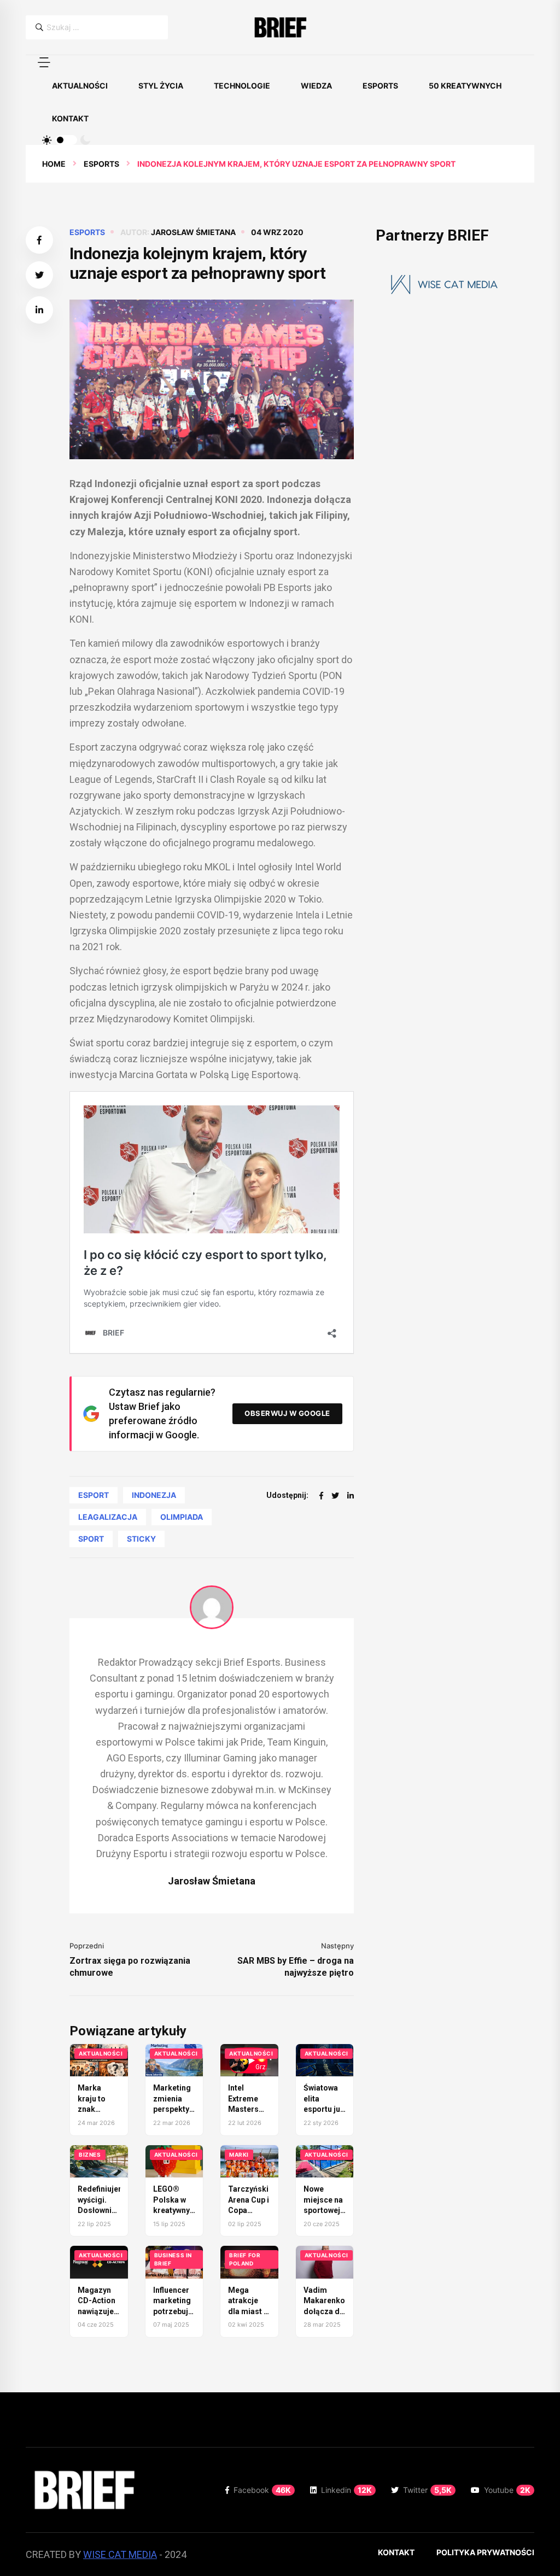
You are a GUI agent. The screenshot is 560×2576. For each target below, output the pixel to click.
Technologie (242, 86)
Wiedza (316, 86)
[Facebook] (321, 1495)
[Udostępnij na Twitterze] (39, 275)
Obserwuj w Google (287, 1413)
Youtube (507, 2490)
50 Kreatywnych (465, 86)
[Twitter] (335, 1495)
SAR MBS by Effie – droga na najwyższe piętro (296, 1967)
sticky (141, 1539)
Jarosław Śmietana (193, 232)
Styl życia (161, 86)
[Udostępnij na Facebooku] (39, 240)
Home (54, 164)
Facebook (262, 2490)
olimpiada (182, 1517)
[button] (44, 62)
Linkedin (346, 2490)
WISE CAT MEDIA (120, 2554)
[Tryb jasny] (47, 140)
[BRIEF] (280, 27)
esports (101, 164)
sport (91, 1539)
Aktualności (80, 86)
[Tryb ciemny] (85, 140)
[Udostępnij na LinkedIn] (39, 310)
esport (94, 1495)
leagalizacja (108, 1517)
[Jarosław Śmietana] (212, 1607)
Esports (380, 86)
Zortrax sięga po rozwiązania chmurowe (130, 1967)
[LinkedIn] (351, 1495)
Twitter (427, 2490)
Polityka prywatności (485, 2552)
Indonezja (154, 1495)
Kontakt (70, 118)
